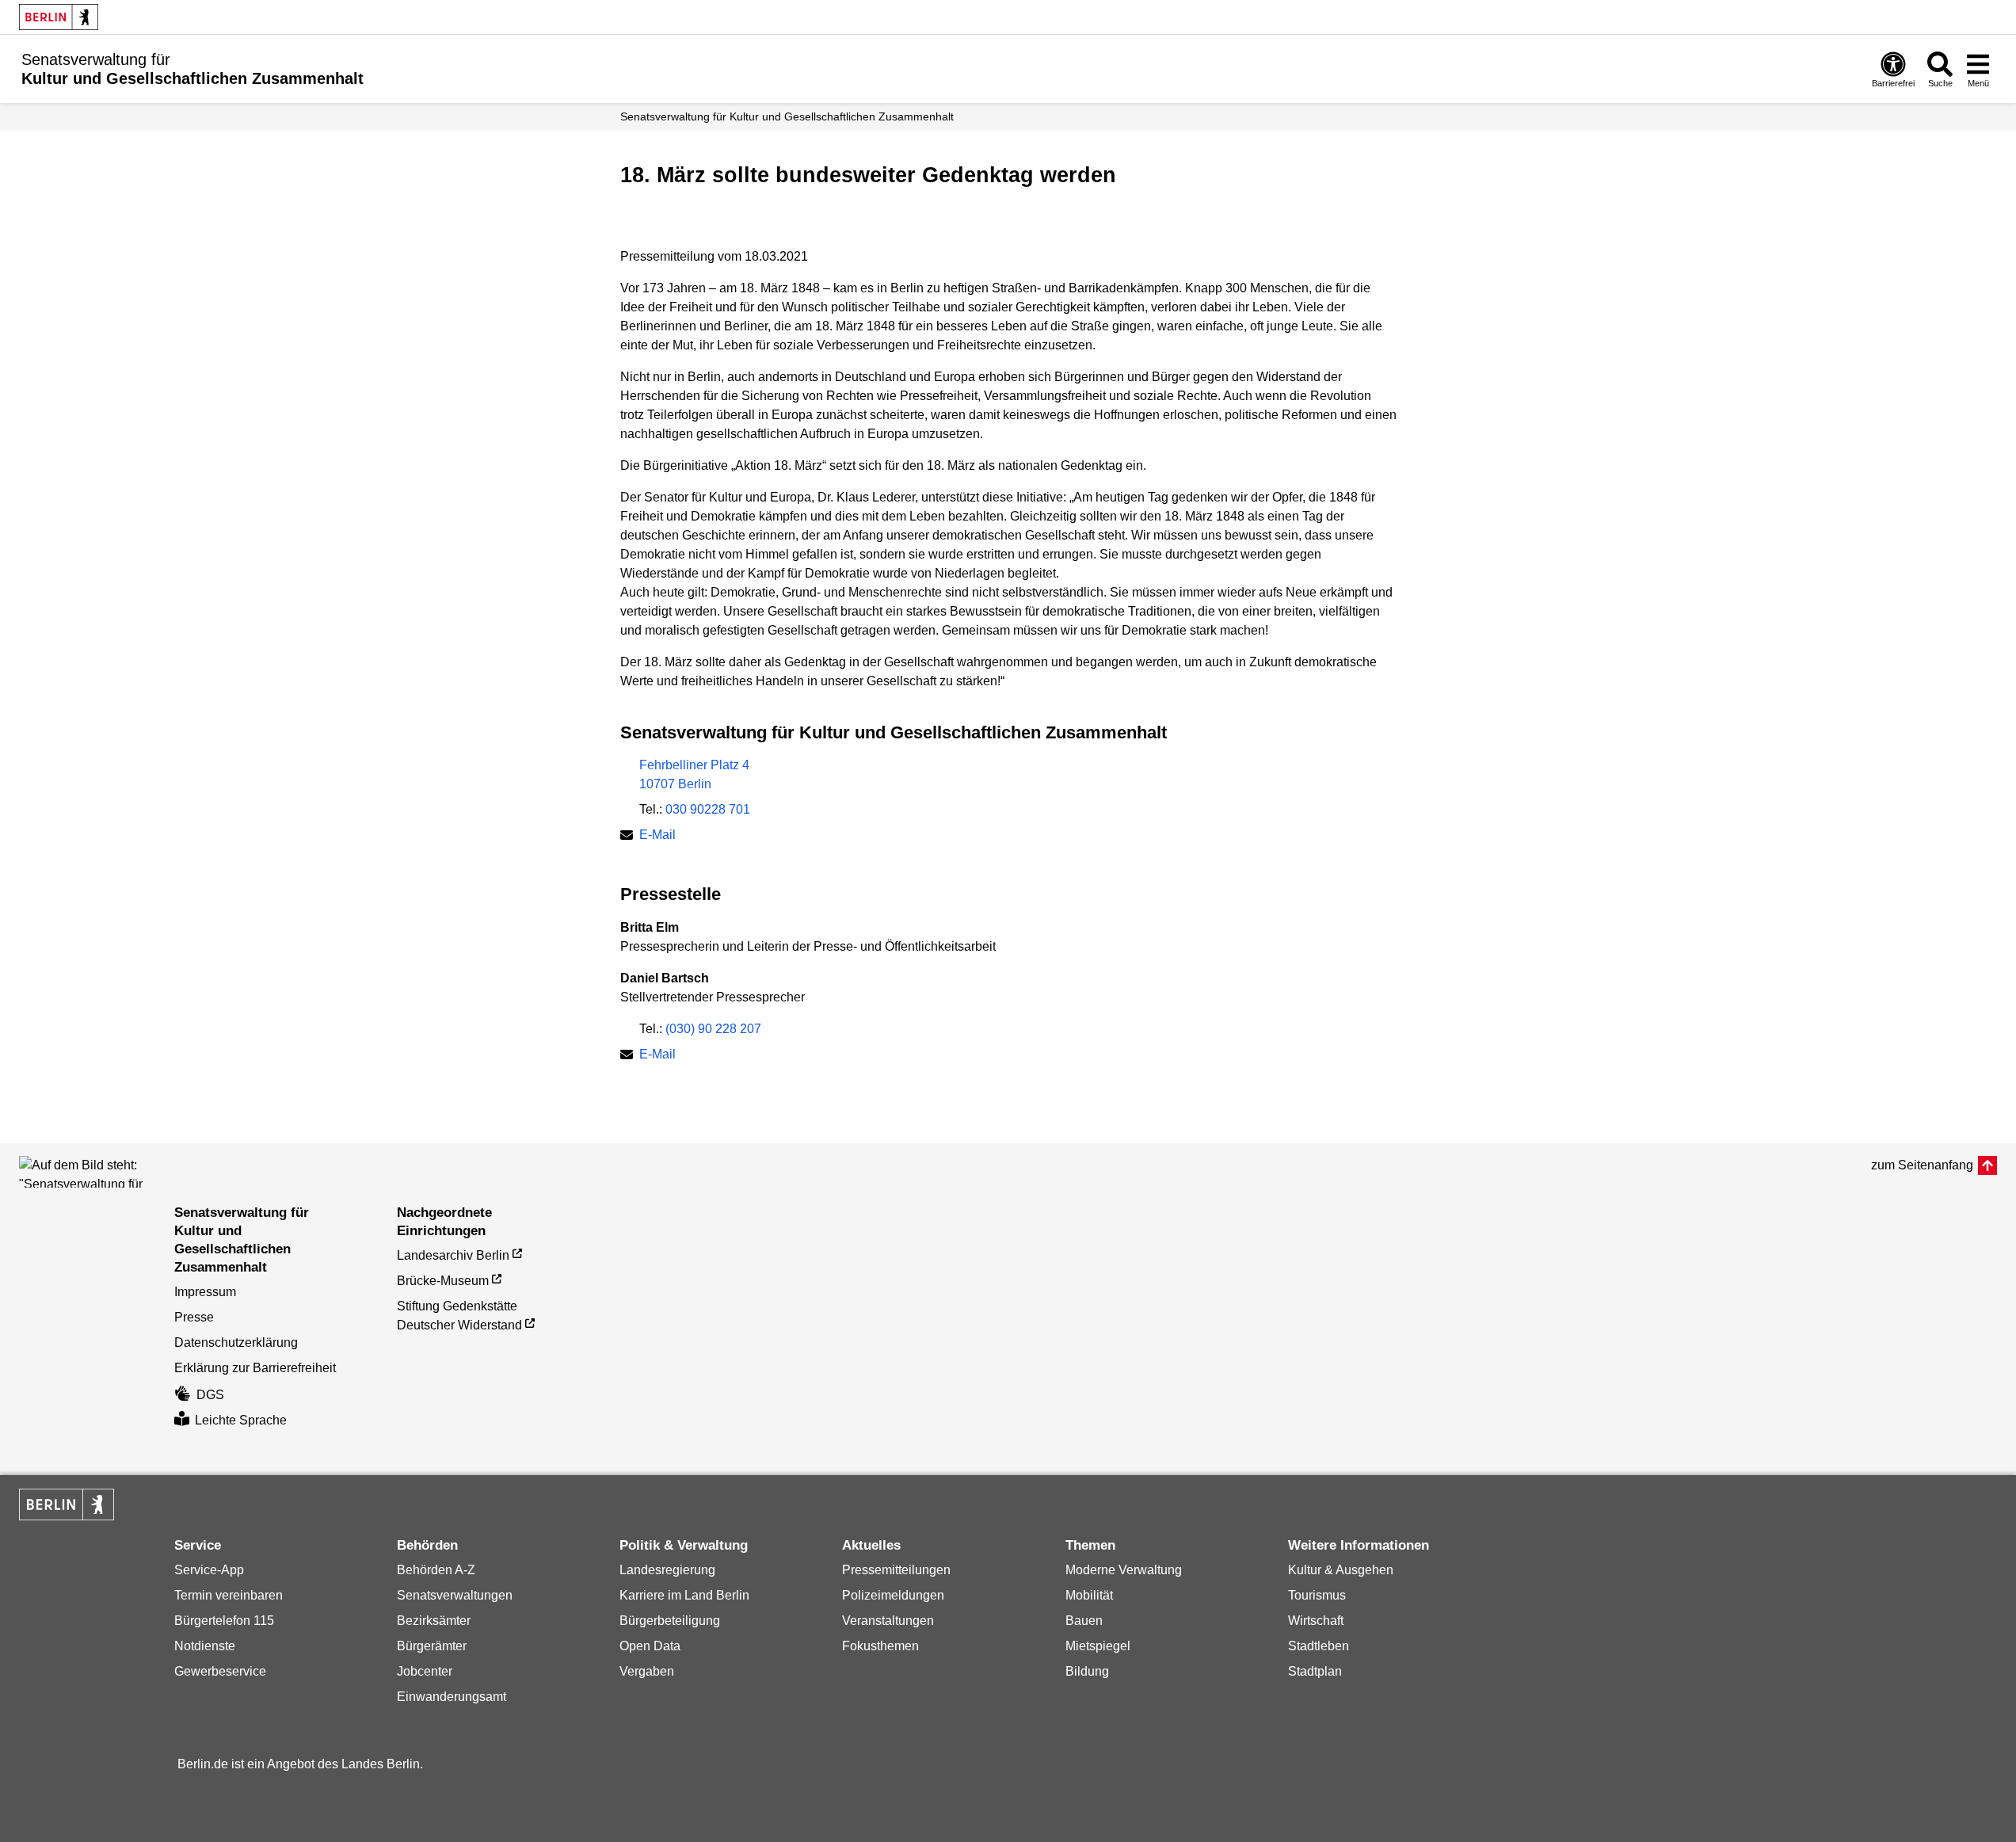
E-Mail (657, 836)
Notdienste (205, 1646)
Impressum (205, 1292)
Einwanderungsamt (452, 1697)
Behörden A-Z (436, 1570)
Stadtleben (1319, 1646)
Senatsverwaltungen (455, 1595)
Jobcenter (425, 1671)
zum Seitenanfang (1922, 1165)
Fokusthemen (880, 1646)
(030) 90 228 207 (713, 1029)
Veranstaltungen (888, 1621)
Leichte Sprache (241, 1420)
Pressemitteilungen (896, 1570)
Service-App (209, 1570)
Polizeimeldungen (893, 1595)
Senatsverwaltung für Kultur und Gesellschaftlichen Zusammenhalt (787, 116)
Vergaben (647, 1671)
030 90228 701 (708, 809)
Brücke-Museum (443, 1281)
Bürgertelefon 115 (224, 1621)
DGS (210, 1395)
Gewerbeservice (220, 1671)
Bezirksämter (434, 1621)
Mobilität (1089, 1595)
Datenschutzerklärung (236, 1342)
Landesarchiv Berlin (453, 1255)
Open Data (650, 1646)
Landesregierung (667, 1570)
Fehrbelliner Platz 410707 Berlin (694, 774)
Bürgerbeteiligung (670, 1621)
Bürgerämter (432, 1646)
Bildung (1087, 1671)
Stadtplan (1315, 1671)
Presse (194, 1317)
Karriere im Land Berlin (684, 1595)
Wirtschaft (1316, 1621)
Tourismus (1317, 1595)
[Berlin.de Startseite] (59, 17)
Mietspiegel (1098, 1646)
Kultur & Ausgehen (1341, 1570)
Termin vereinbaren (229, 1595)
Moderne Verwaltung (1124, 1570)
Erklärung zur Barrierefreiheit (255, 1368)
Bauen (1084, 1621)
